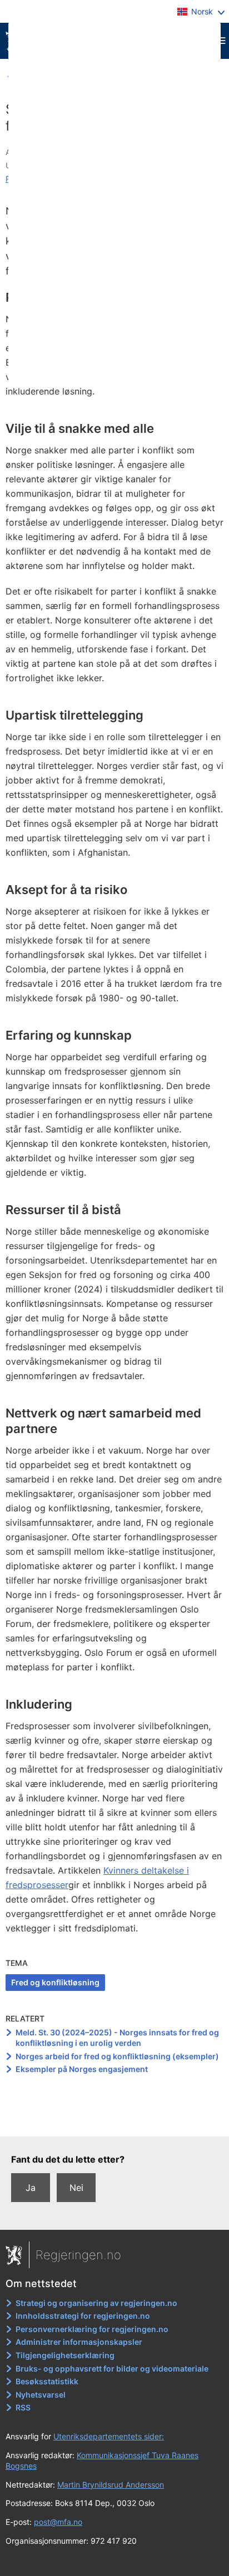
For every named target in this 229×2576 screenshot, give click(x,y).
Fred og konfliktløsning (55, 1982)
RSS (23, 2407)
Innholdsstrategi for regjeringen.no (83, 2316)
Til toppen (115, 2120)
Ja (31, 2188)
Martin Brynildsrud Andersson (111, 2485)
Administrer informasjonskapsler (79, 2342)
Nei (76, 2188)
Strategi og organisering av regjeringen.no (96, 2303)
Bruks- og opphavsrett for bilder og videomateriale (112, 2368)
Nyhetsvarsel (41, 2395)
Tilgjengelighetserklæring (65, 2355)
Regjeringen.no (78, 2255)
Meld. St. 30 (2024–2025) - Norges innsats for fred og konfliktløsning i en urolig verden (117, 2038)
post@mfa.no (58, 2522)
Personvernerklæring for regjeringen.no (92, 2329)
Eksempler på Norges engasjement (82, 2069)
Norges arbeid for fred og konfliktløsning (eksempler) (117, 2056)
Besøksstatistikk (47, 2381)
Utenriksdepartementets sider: (109, 2436)
